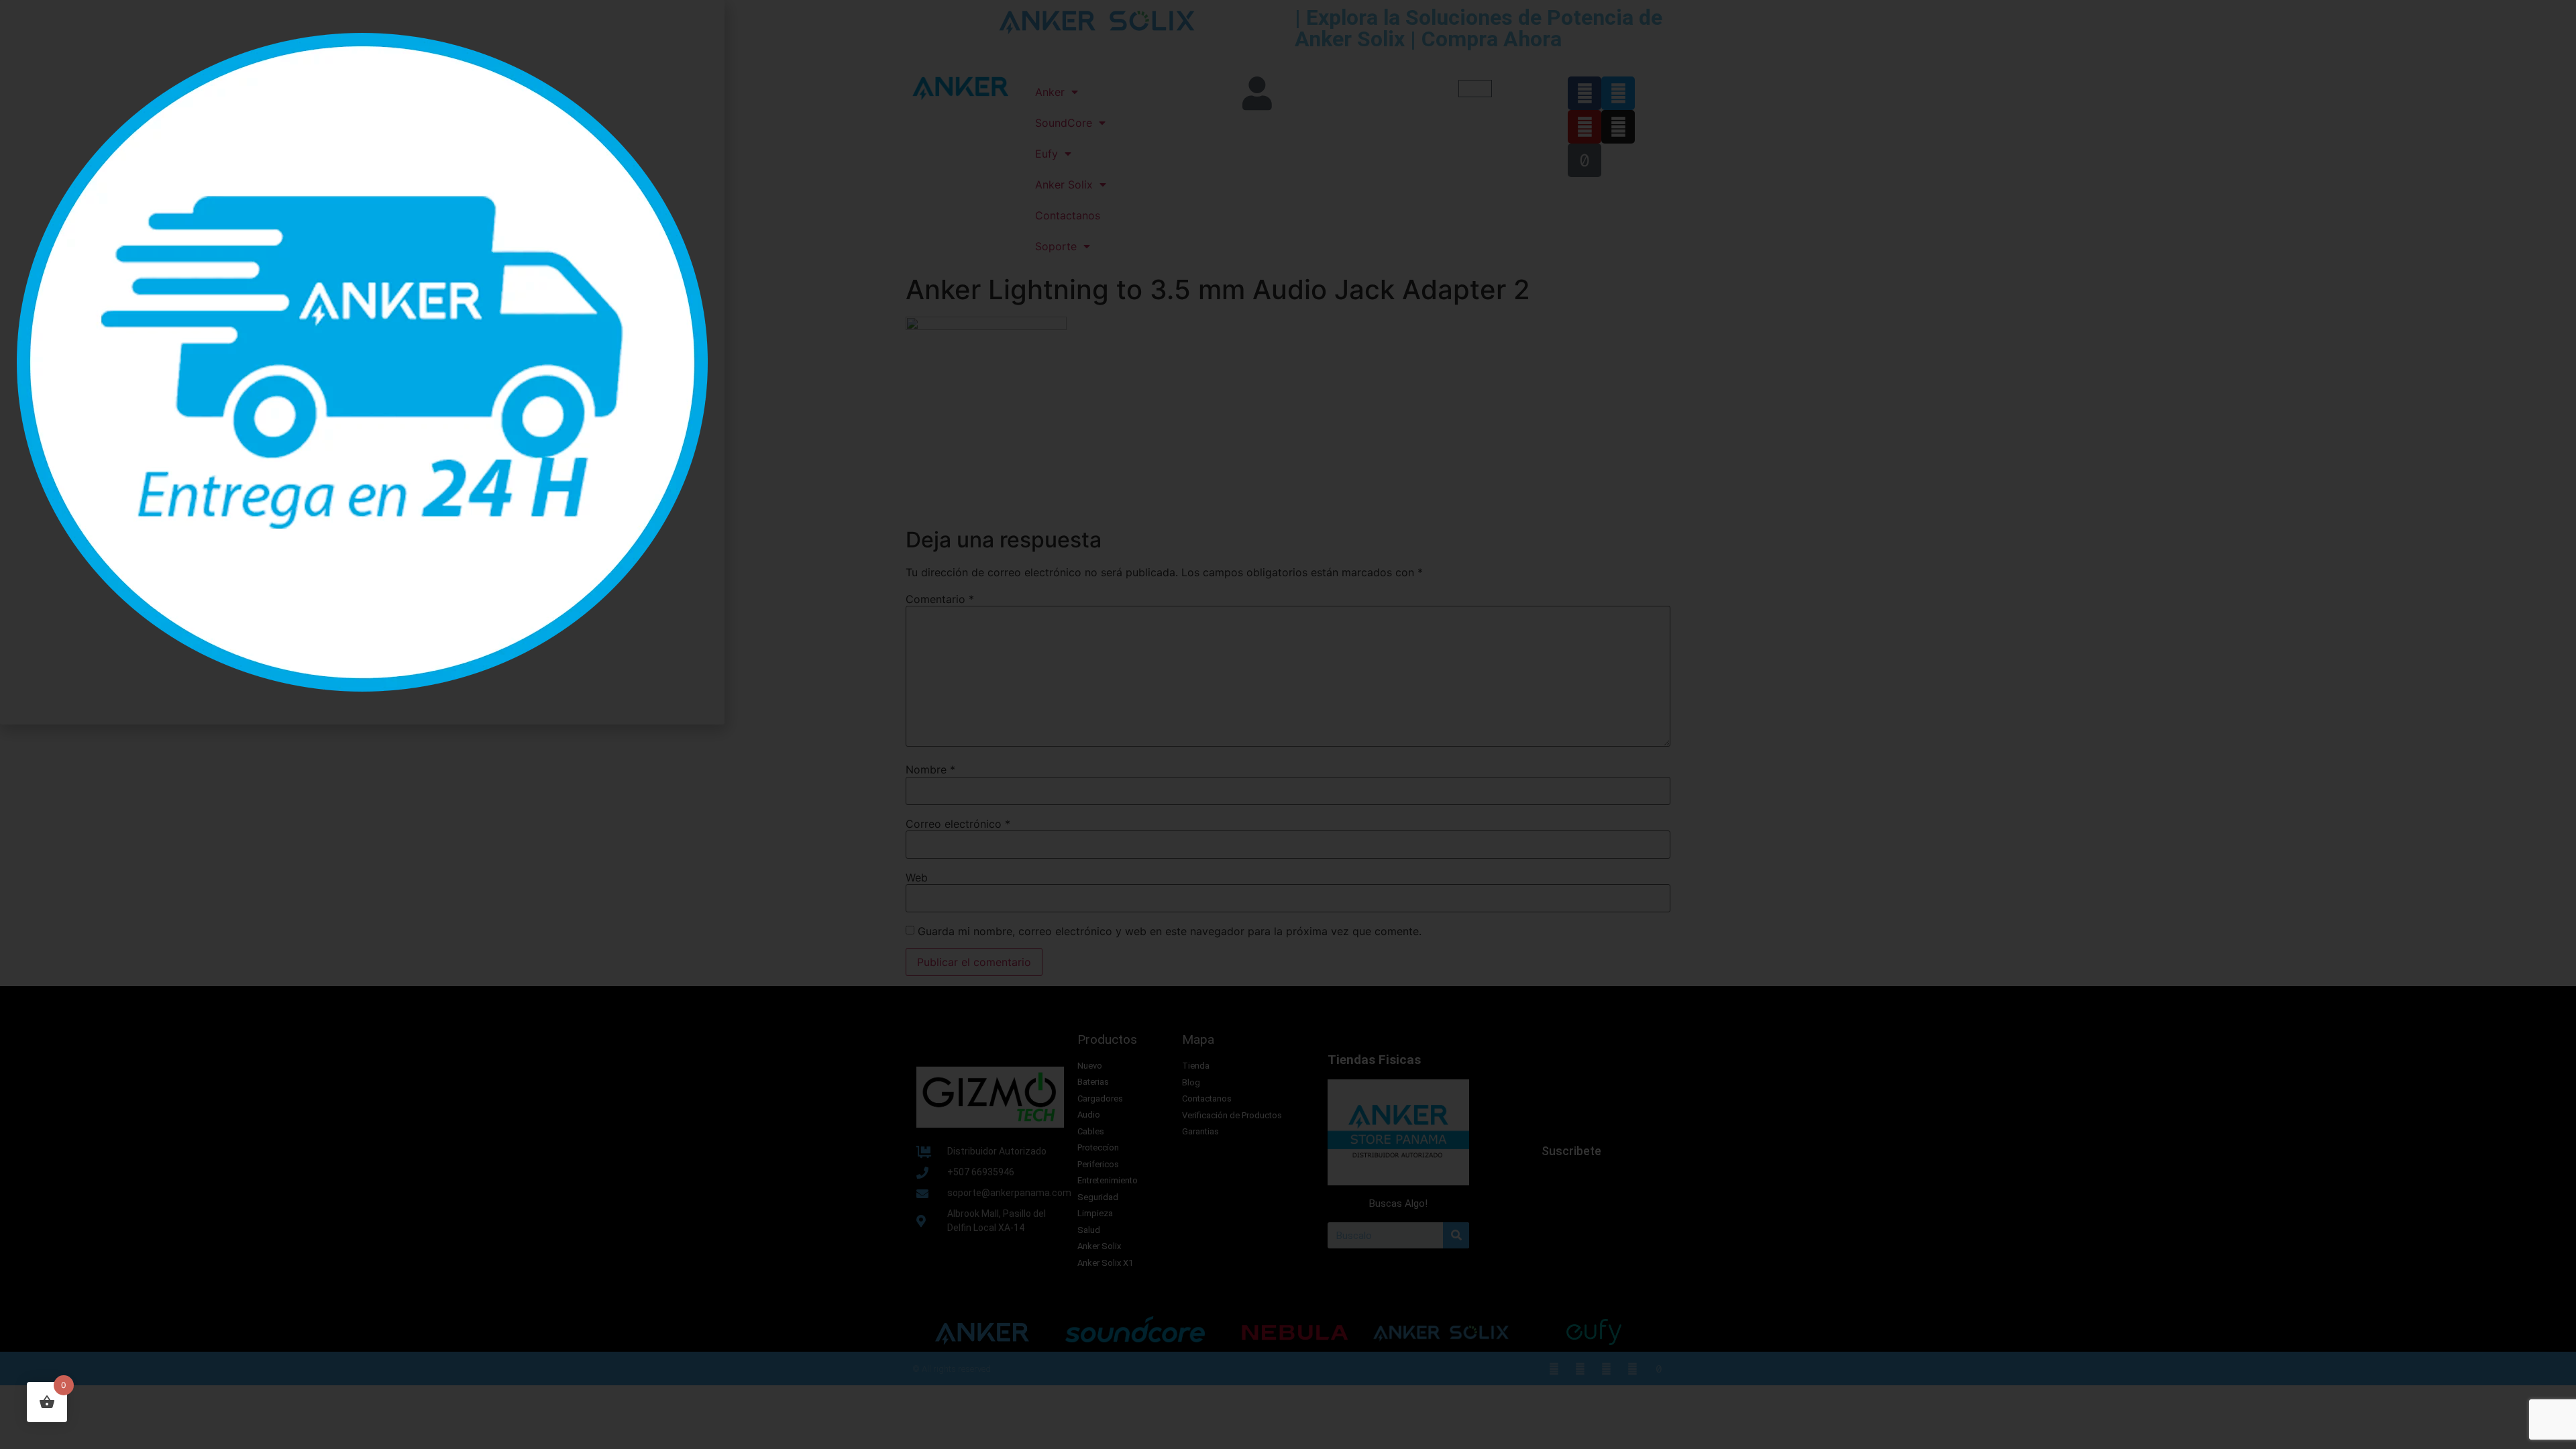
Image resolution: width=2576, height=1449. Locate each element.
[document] (1288, 724)
